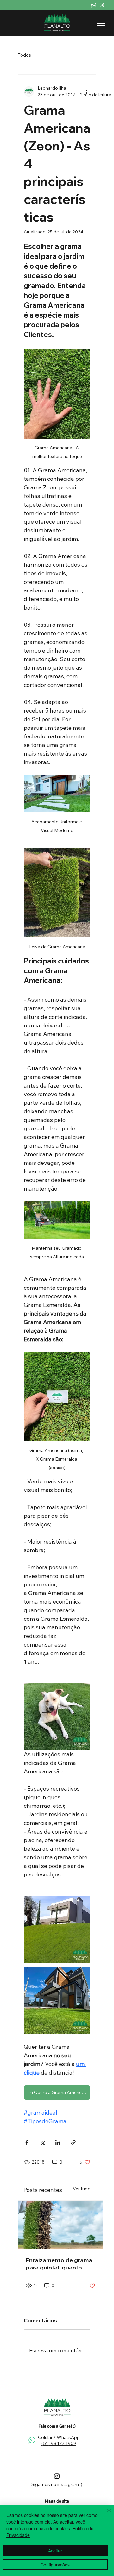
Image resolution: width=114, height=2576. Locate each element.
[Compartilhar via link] (73, 2142)
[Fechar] (105, 2514)
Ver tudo (82, 2189)
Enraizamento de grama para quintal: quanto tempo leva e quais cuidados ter (59, 2264)
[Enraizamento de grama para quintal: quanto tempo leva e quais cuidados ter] (60, 2225)
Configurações (55, 2565)
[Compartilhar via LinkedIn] (58, 2142)
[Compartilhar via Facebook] (27, 2142)
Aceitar (55, 2551)
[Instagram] (102, 5)
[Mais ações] (86, 92)
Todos (24, 55)
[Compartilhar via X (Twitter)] (42, 2142)
